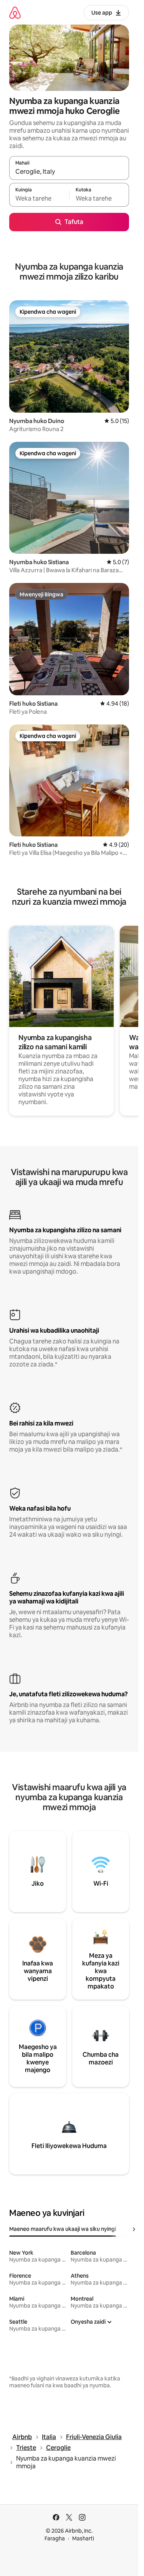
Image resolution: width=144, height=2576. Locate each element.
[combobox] (69, 171)
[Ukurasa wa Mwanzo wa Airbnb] (15, 12)
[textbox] (39, 198)
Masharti (83, 2538)
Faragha (55, 2538)
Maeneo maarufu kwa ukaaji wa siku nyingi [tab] (63, 2229)
